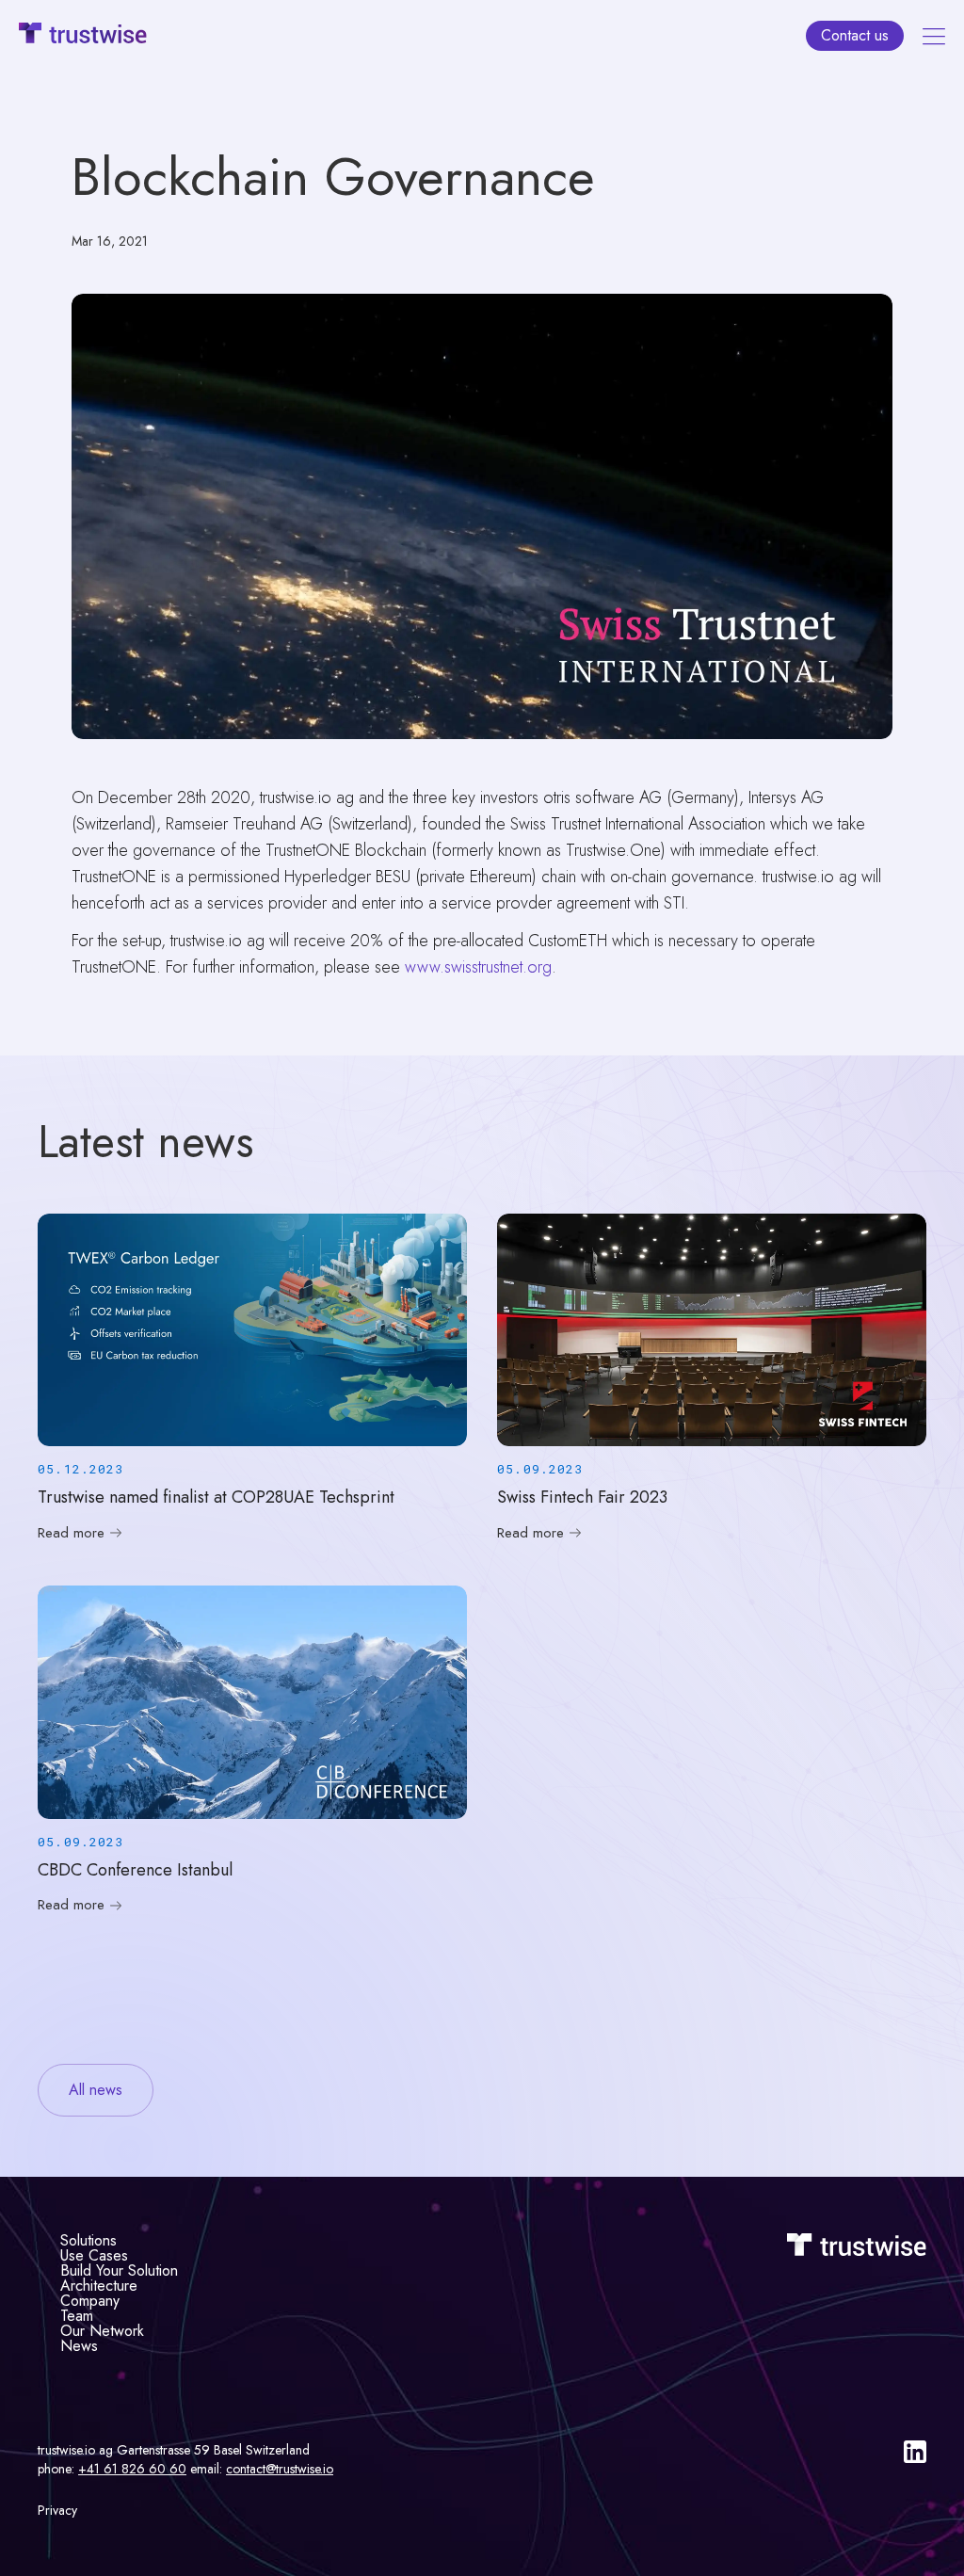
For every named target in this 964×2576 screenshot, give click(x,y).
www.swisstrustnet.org (478, 967)
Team (77, 2316)
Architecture (99, 2286)
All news (96, 2090)
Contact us (855, 35)
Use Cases (94, 2255)
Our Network (102, 2331)
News (79, 2346)
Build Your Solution (119, 2270)
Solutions (88, 2240)
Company (90, 2301)
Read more (71, 1533)
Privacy (57, 2510)
